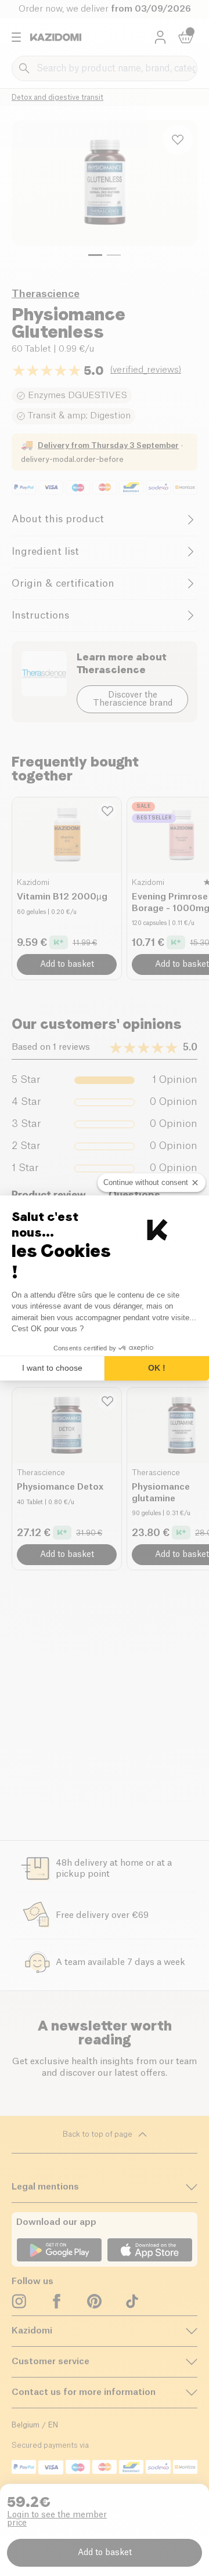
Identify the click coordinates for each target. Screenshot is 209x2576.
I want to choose (52, 1368)
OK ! (157, 1368)
